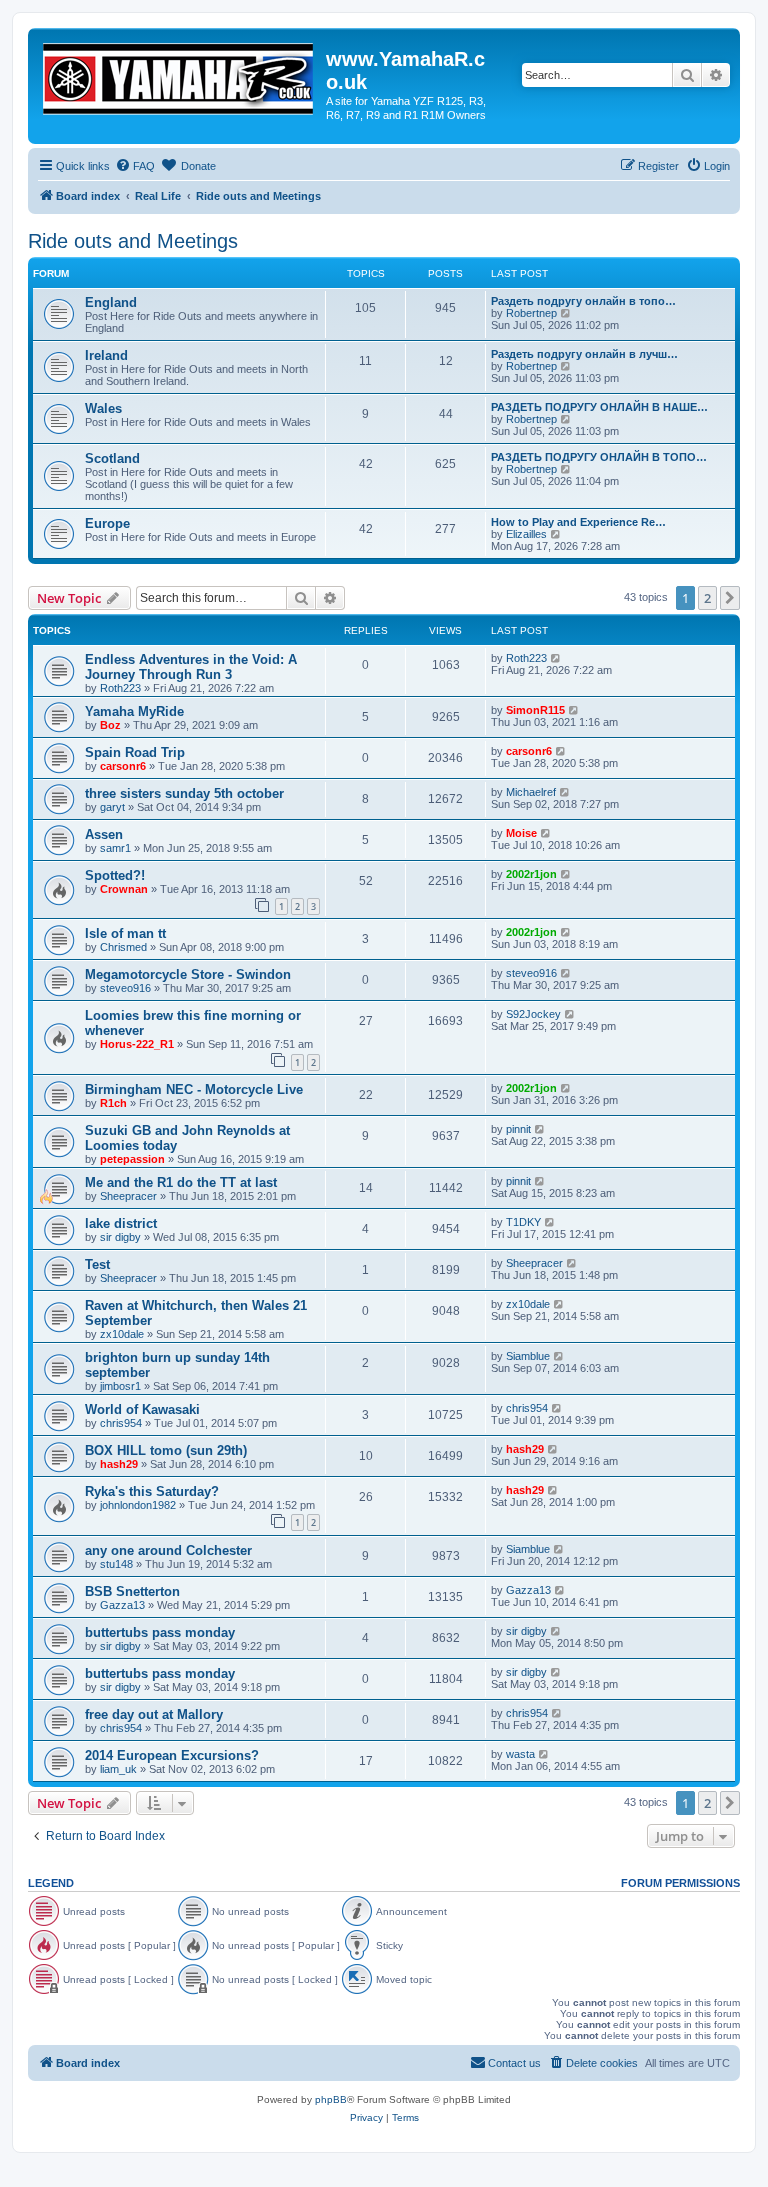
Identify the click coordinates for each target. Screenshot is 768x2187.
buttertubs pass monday (160, 1632)
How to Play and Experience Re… (578, 522)
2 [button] (707, 598)
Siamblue (528, 1356)
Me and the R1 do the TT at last (181, 1182)
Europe (107, 523)
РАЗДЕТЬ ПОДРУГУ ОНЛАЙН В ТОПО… (599, 457)
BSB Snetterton (132, 1591)
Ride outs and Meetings (133, 241)
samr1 (115, 848)
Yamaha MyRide (134, 711)
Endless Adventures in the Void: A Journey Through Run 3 (191, 667)
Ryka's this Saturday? (152, 1491)
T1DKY (523, 1222)
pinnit (518, 1129)
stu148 (116, 1564)
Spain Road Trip (135, 752)
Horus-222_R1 (137, 1044)
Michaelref (531, 792)
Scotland (112, 458)
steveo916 (125, 988)
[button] (730, 598)
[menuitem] (135, 166)
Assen (104, 834)
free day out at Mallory (154, 1714)
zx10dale (122, 1334)
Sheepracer (128, 1196)
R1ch (113, 1103)
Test (97, 1264)
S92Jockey (533, 1014)
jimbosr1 (120, 1386)
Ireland (106, 355)
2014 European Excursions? (172, 1755)
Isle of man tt (125, 933)
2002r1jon (531, 874)
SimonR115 (535, 710)
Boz (110, 725)
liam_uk (118, 1769)
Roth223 (120, 688)
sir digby (120, 1237)
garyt (112, 807)
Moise (521, 833)
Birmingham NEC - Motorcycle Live (194, 1089)
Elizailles (526, 534)
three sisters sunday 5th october (184, 793)
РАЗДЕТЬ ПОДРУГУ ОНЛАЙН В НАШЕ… (599, 407)
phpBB (331, 2099)
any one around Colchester (168, 1550)
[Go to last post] (556, 658)
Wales (103, 408)
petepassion (132, 1159)
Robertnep (531, 313)
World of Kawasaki (142, 1409)
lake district (121, 1223)
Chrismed (123, 947)
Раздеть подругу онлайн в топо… (583, 301)
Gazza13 (122, 1605)
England (111, 302)
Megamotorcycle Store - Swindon (188, 974)
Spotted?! (115, 875)
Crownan (124, 889)
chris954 (121, 1423)
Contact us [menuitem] (514, 2063)
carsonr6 (123, 766)
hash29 (119, 1464)
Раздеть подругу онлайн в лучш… (584, 354)
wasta (520, 1754)
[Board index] (179, 75)
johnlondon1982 (138, 1505)
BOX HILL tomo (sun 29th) (166, 1450)
